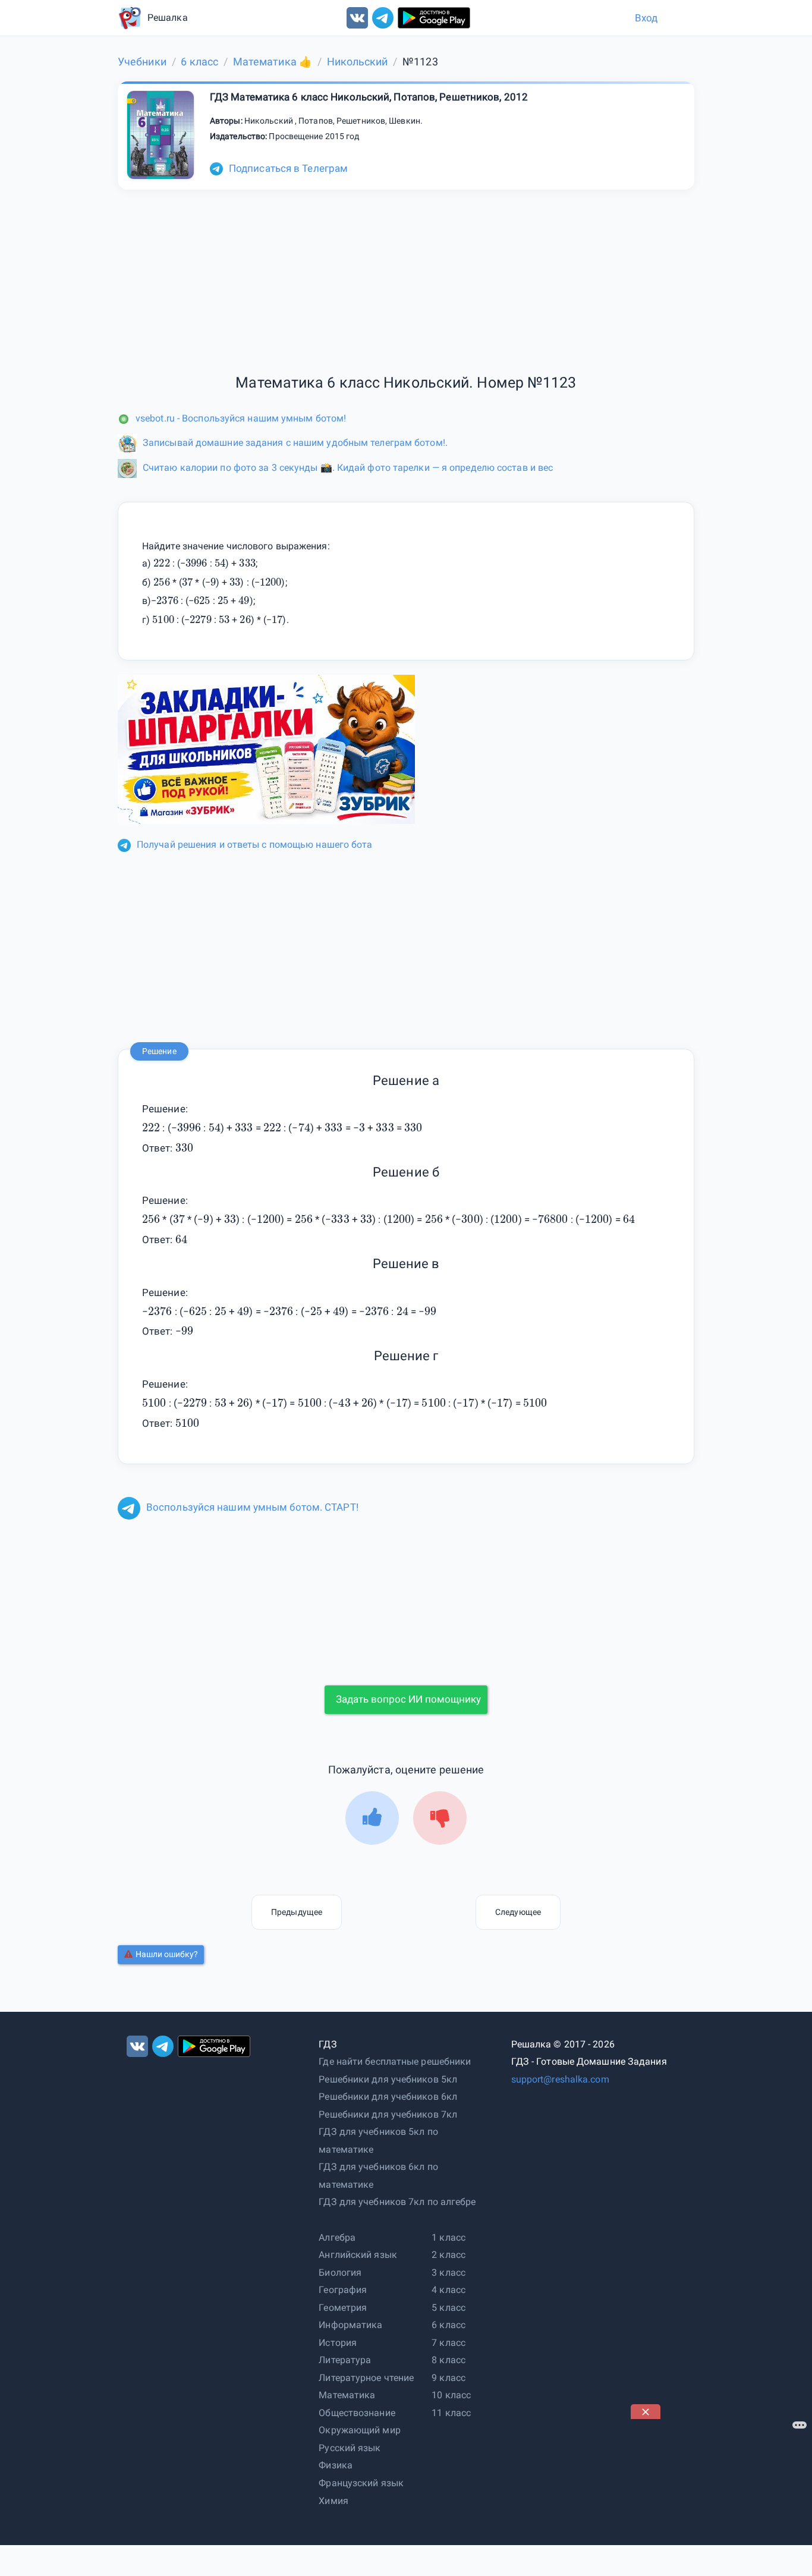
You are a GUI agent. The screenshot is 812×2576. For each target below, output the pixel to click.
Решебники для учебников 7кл (388, 2114)
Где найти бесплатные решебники (395, 2061)
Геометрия (343, 2308)
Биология (340, 2273)
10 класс (451, 2395)
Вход (646, 18)
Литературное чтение (366, 2378)
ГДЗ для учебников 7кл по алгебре (397, 2202)
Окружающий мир (359, 2430)
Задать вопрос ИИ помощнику (408, 1699)
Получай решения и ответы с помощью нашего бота (255, 844)
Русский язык (350, 2448)
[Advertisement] (720, 2493)
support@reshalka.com (560, 2079)
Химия (333, 2501)
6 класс (449, 2325)
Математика (347, 2395)
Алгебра (337, 2237)
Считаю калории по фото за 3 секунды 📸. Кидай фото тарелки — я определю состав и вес (348, 468)
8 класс (449, 2360)
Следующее (518, 1912)
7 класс (449, 2343)
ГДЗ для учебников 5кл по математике (378, 2141)
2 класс (449, 2255)
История (338, 2343)
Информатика (350, 2325)
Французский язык (361, 2483)
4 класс (449, 2290)
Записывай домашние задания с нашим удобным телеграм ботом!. (295, 443)
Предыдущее (297, 1912)
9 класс (449, 2378)
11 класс (451, 2413)
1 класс (449, 2237)
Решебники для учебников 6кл (388, 2097)
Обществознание (357, 2413)
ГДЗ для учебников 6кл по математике (378, 2176)
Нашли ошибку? (167, 1954)
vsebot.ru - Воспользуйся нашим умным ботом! (241, 418)
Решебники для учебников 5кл (388, 2079)
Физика (336, 2465)
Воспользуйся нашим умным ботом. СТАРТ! (252, 1507)
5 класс (449, 2308)
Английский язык (358, 2255)
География (343, 2290)
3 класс (449, 2273)
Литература (345, 2360)
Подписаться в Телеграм (288, 168)
